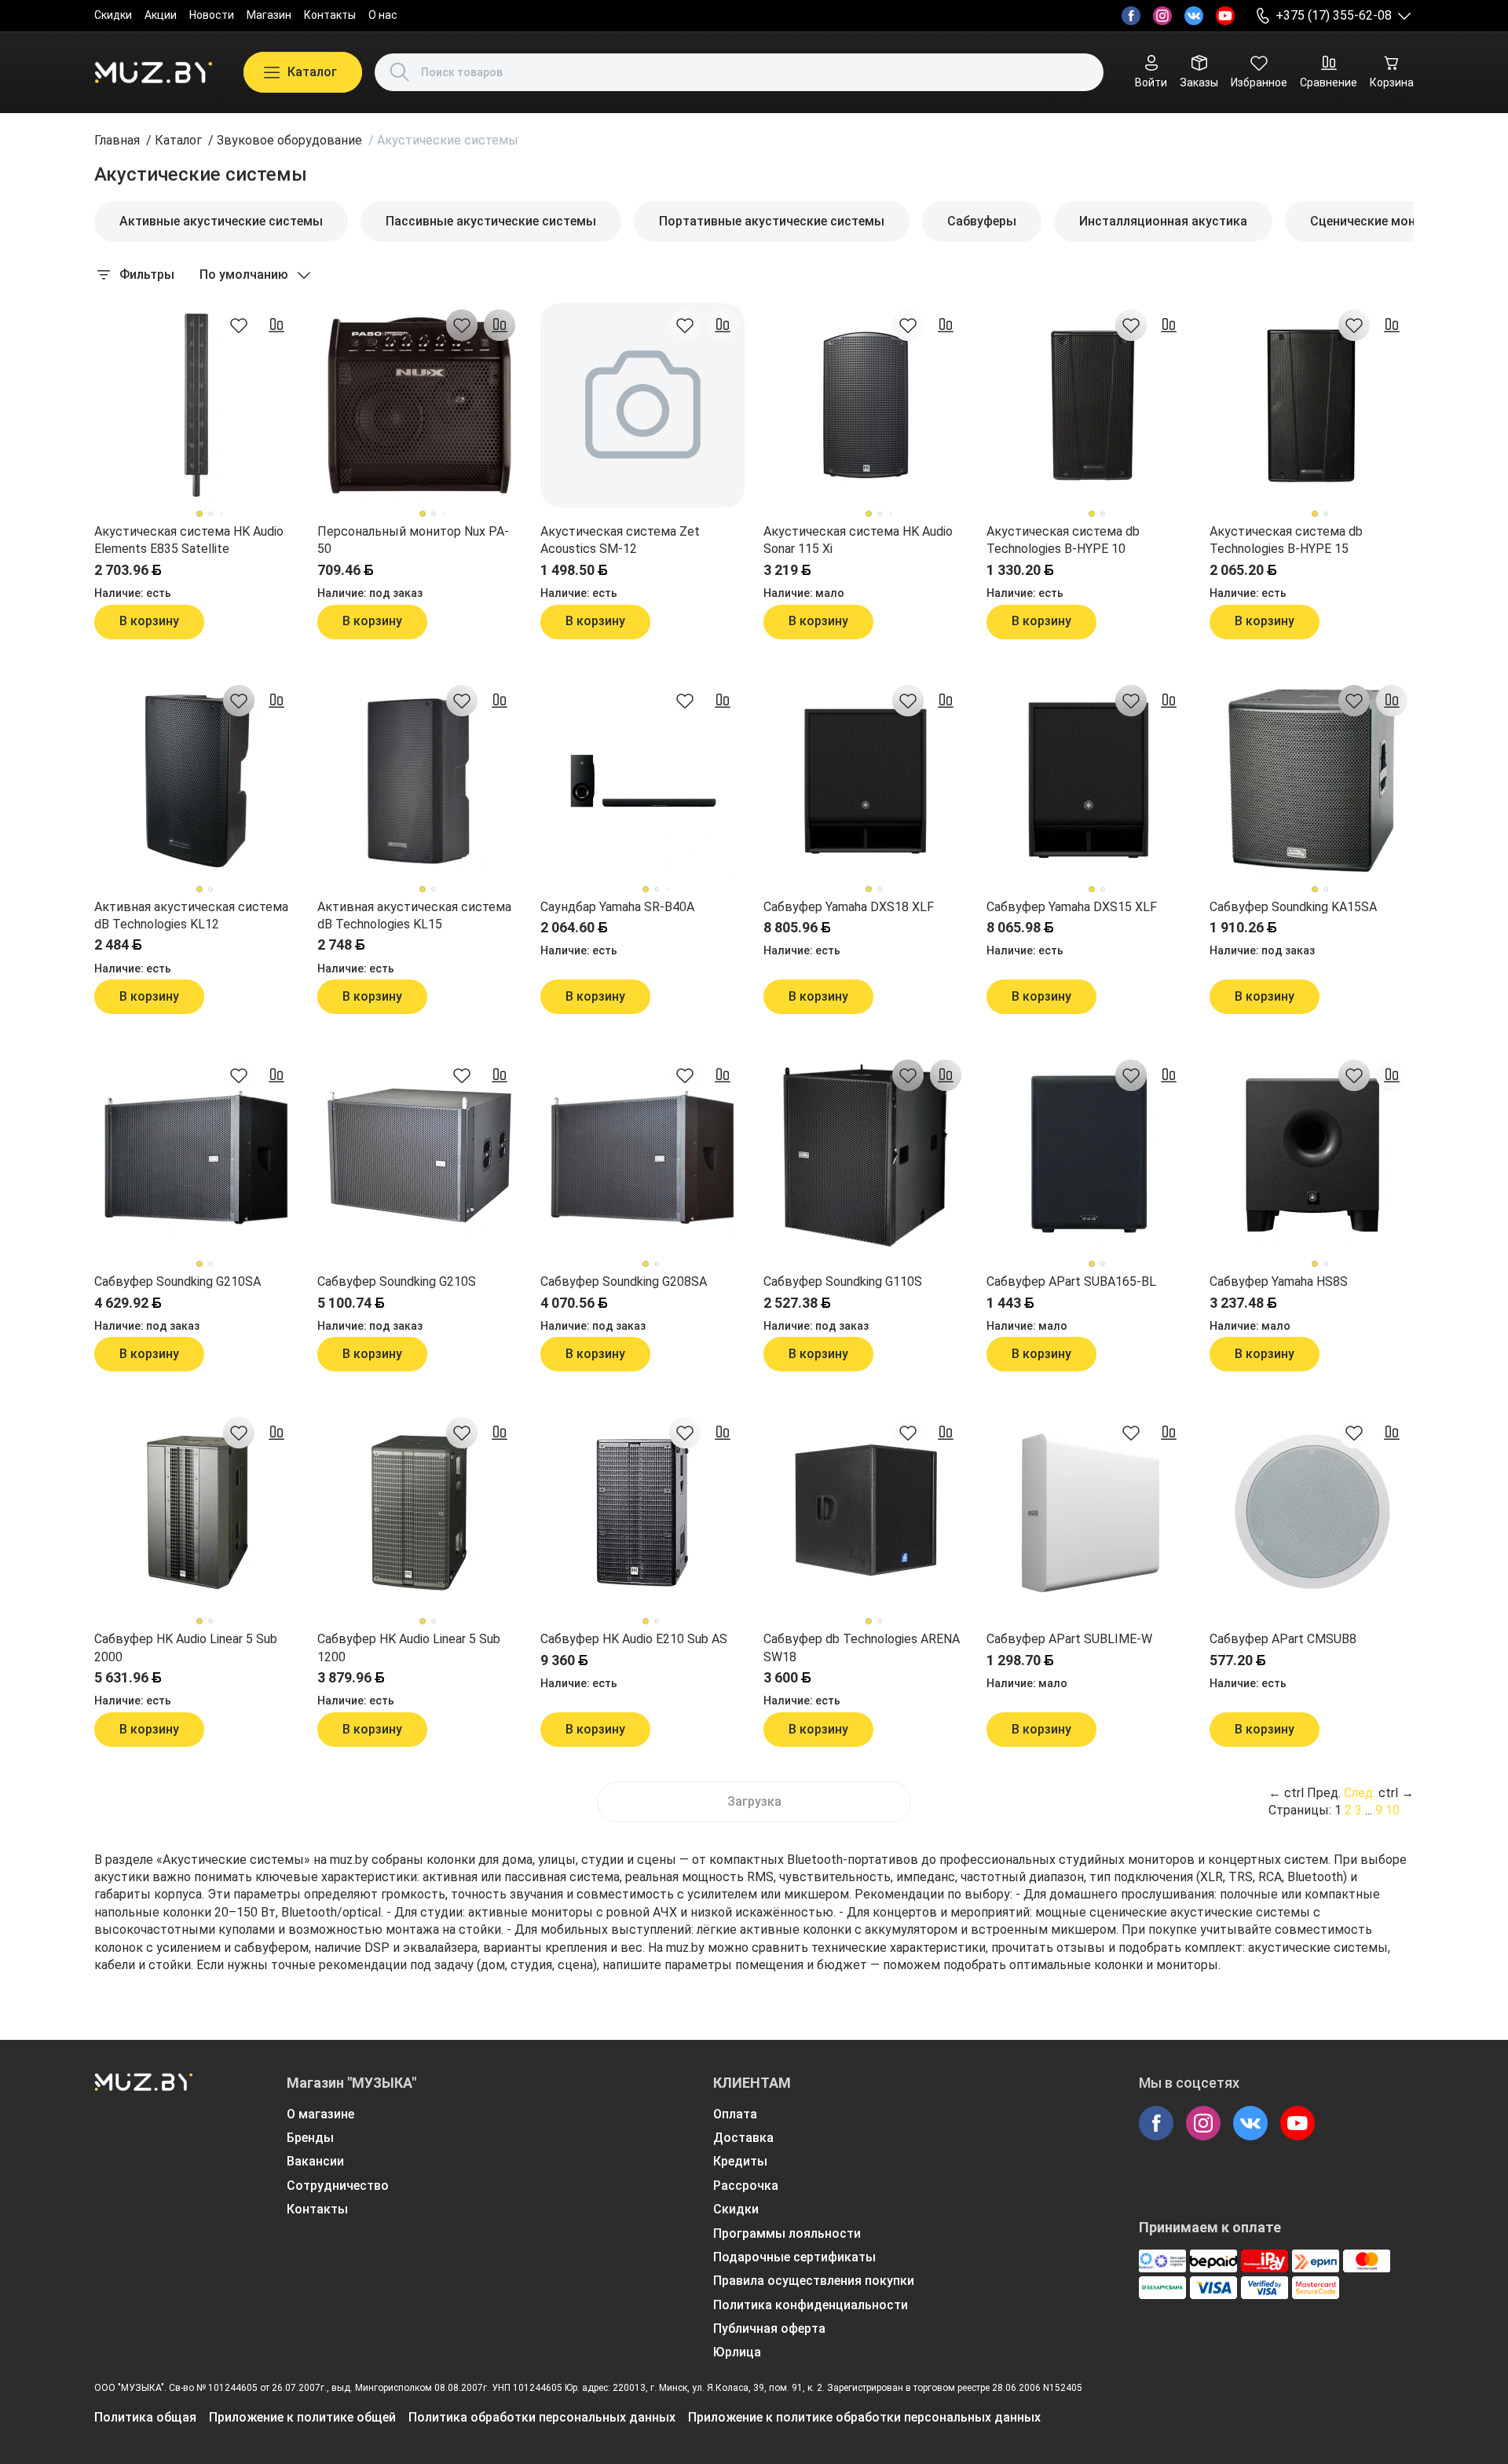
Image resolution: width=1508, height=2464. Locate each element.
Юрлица (737, 2352)
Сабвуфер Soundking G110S (843, 1281)
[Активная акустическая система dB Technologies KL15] (419, 781)
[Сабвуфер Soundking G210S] (419, 1155)
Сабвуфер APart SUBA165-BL (1071, 1281)
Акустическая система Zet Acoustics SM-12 (620, 540)
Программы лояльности (787, 2233)
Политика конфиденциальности (811, 2305)
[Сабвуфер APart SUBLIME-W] (1089, 1513)
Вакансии (315, 2161)
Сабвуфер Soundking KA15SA (1293, 907)
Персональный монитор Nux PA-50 (413, 540)
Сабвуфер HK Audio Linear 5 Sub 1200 (409, 1648)
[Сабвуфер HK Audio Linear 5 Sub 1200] (419, 1513)
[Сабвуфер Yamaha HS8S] (1312, 1155)
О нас (383, 15)
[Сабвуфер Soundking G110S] (866, 1155)
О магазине (320, 2114)
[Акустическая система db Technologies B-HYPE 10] (1089, 405)
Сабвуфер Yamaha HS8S (1279, 1281)
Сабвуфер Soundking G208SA (624, 1281)
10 (1393, 1810)
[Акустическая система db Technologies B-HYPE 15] (1312, 405)
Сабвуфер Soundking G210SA (178, 1281)
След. (1360, 1793)
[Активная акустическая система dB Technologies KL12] (196, 781)
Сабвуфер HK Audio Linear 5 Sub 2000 (186, 1648)
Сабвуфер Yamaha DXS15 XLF (1072, 907)
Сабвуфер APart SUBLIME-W (1069, 1639)
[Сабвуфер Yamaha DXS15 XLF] (1089, 781)
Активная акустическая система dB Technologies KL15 (414, 915)
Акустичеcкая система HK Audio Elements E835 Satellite (189, 540)
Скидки (113, 15)
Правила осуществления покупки (814, 2281)
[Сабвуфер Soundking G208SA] (642, 1155)
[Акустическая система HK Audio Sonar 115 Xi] (866, 405)
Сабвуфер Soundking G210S (397, 1281)
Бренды (310, 2138)
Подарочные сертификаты (794, 2257)
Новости (212, 15)
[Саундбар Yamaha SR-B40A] (642, 781)
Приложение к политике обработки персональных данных (864, 2417)
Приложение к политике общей (302, 2417)
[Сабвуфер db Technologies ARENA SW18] (866, 1513)
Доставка (743, 2138)
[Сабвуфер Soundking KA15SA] (1312, 781)
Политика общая (145, 2417)
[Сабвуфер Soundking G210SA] (196, 1155)
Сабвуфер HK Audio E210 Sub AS (634, 1639)
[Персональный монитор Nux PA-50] (419, 405)
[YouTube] (1225, 16)
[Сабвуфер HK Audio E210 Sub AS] (642, 1513)
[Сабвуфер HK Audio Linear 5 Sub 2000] (196, 1513)
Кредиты (740, 2161)
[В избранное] (239, 325)
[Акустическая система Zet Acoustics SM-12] (642, 405)
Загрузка (754, 1801)
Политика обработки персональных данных (542, 2417)
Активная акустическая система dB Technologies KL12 (191, 915)
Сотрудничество (338, 2186)
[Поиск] (400, 72)
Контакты (330, 15)
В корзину (149, 621)
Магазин (269, 15)
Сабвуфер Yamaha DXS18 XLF (849, 907)
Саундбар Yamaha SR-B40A (617, 907)
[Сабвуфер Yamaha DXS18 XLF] (866, 781)
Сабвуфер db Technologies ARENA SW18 (862, 1648)
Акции (161, 15)
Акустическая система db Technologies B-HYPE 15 (1286, 540)
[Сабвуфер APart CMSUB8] (1312, 1513)
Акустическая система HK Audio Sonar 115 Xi (858, 540)
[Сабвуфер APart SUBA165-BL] (1089, 1155)
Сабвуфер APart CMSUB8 (1283, 1639)
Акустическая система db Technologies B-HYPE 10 (1063, 540)
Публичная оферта (769, 2329)
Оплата (735, 2114)
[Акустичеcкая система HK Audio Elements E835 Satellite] (196, 405)
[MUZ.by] (153, 72)
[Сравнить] (276, 325)
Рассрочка (746, 2186)
